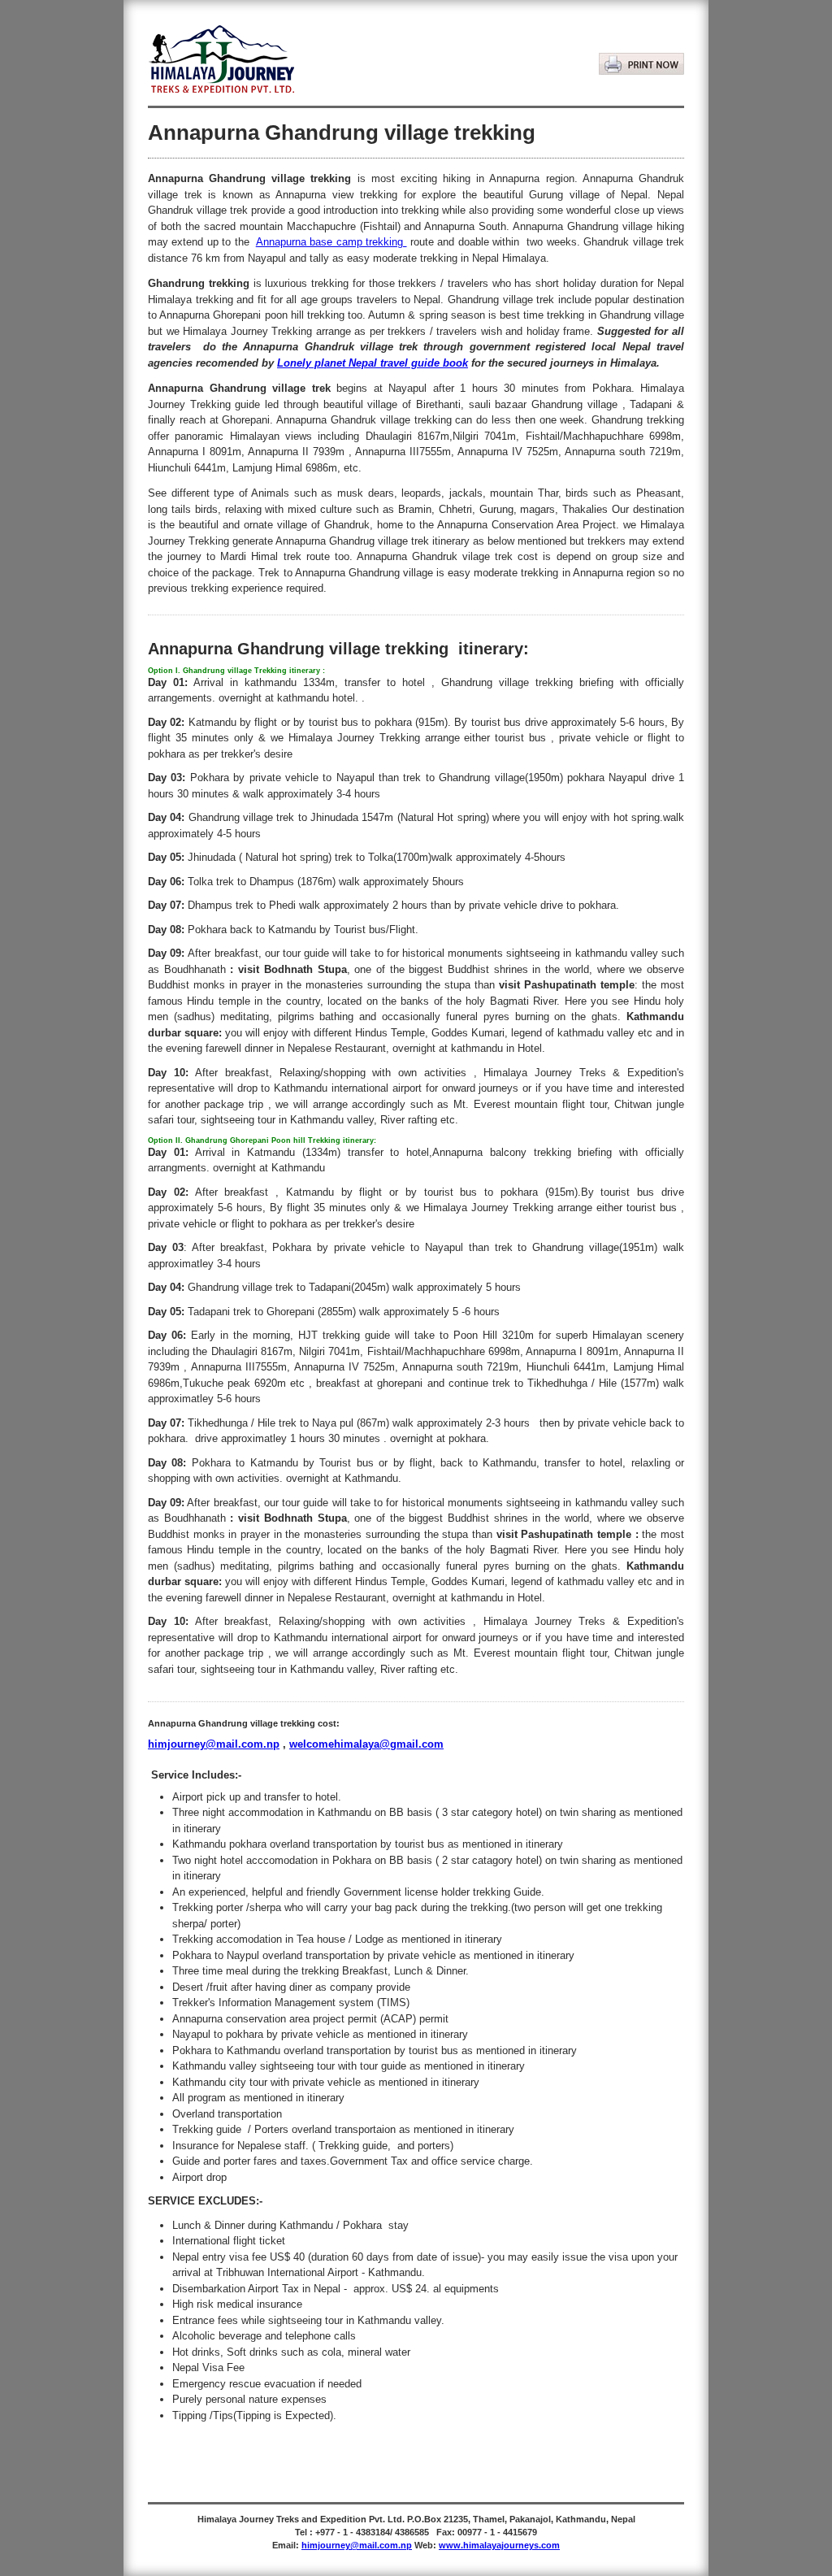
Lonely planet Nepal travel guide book (373, 363)
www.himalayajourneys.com (499, 2545)
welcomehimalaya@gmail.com (366, 1744)
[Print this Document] (641, 50)
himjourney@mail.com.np (214, 1744)
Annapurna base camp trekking (331, 242)
